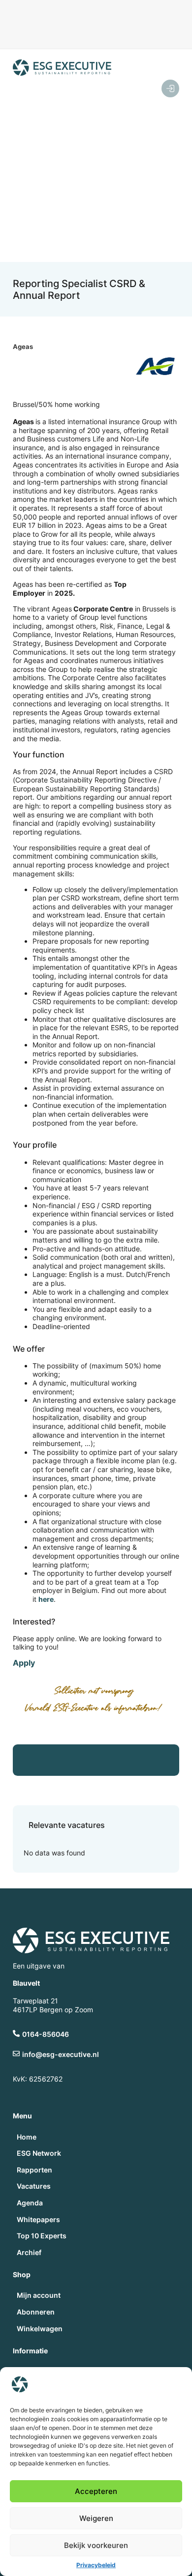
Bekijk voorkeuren (96, 2545)
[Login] (170, 88)
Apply (24, 1663)
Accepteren (96, 2491)
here (46, 1599)
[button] (105, 177)
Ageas (23, 347)
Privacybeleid (96, 2565)
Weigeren (96, 2518)
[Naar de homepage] (62, 68)
